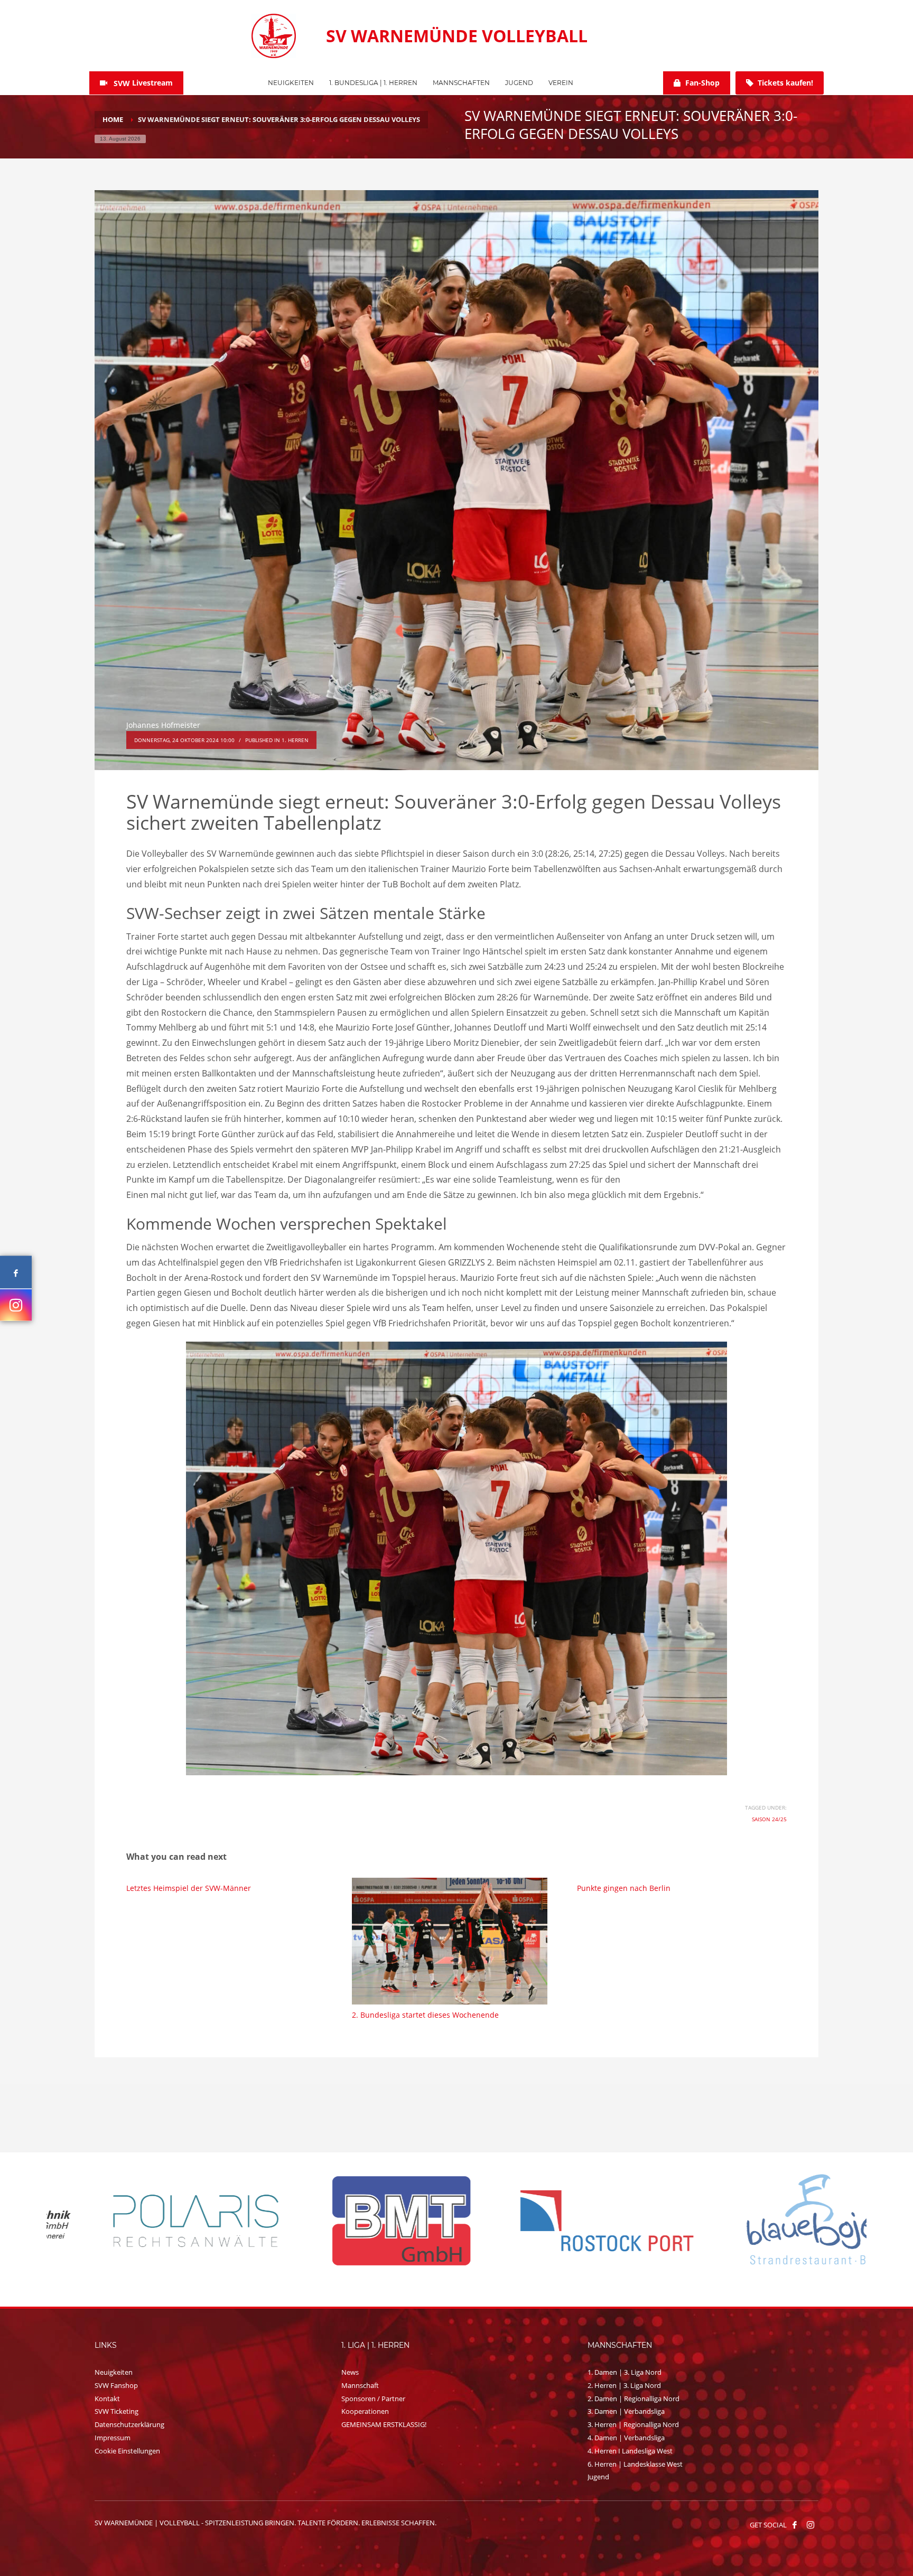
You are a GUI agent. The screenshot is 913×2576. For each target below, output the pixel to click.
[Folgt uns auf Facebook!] (795, 2525)
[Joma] (355, 2220)
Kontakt (107, 2399)
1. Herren (295, 740)
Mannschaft (360, 2385)
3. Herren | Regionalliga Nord (633, 2424)
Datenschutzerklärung (129, 2424)
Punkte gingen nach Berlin (624, 1888)
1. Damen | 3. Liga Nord (625, 2372)
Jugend (598, 2477)
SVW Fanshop (116, 2385)
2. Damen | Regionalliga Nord (633, 2399)
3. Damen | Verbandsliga (626, 2411)
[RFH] (560, 2221)
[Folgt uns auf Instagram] (16, 1305)
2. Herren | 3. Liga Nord (624, 2385)
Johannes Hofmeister (163, 725)
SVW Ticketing (117, 2411)
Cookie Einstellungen (127, 2451)
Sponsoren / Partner (373, 2399)
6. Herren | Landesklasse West (635, 2464)
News (350, 2372)
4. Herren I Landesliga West (630, 2451)
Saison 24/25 (769, 1819)
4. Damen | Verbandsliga (626, 2438)
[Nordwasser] (766, 2221)
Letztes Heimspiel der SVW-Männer (189, 1888)
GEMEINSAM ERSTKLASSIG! (384, 2424)
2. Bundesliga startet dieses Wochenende (425, 2015)
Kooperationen (365, 2411)
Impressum (113, 2438)
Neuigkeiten (114, 2372)
